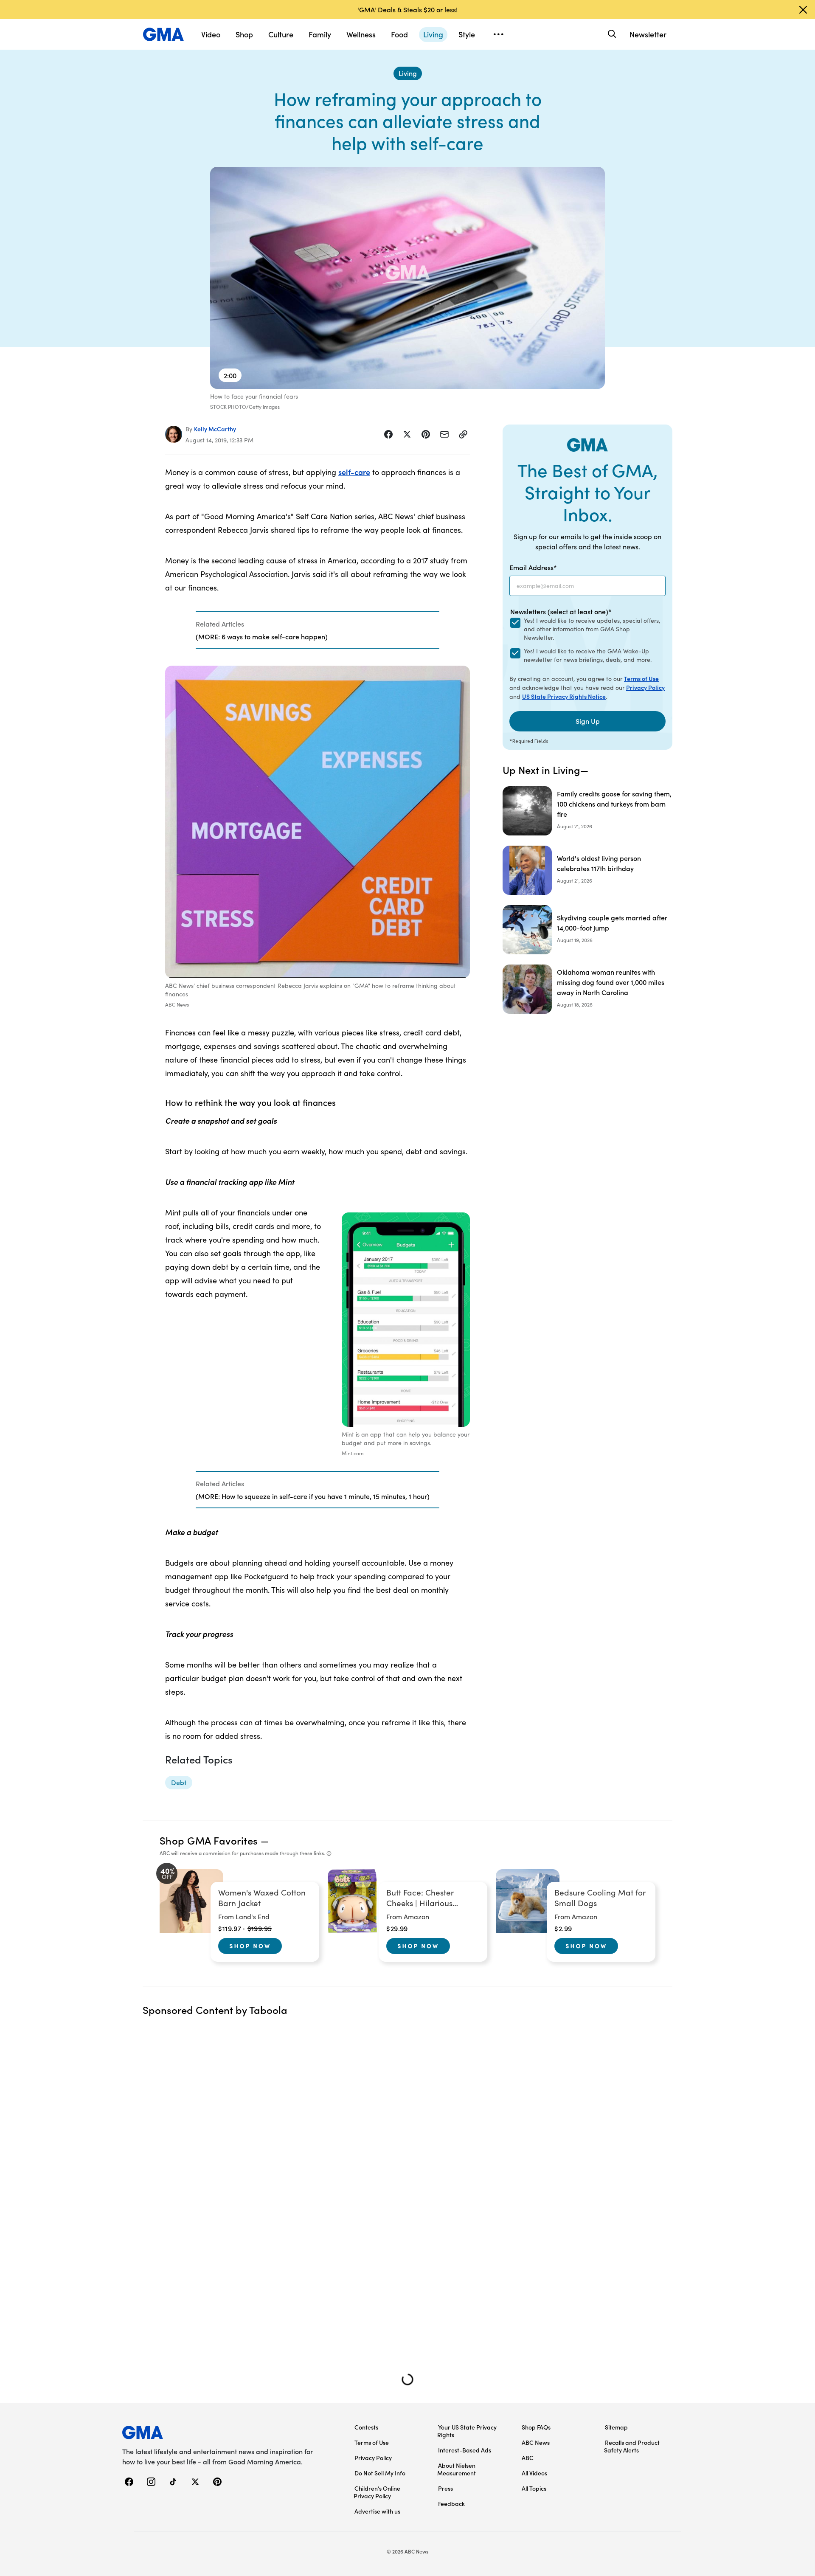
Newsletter (648, 34)
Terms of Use (641, 678)
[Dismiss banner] (803, 10)
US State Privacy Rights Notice (564, 696)
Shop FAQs (536, 2427)
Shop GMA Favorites (209, 1840)
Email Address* (533, 567)
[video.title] (407, 278)
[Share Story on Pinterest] (426, 434)
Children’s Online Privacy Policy (377, 2492)
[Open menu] (498, 34)
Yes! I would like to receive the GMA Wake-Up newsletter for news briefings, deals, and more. (588, 655)
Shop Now (250, 1946)
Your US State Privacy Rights (467, 2431)
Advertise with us (377, 2511)
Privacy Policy (645, 687)
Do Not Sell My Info (380, 2473)
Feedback (451, 2503)
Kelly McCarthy (215, 429)
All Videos (534, 2473)
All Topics (534, 2488)
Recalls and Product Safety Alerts (632, 2446)
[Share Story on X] (407, 434)
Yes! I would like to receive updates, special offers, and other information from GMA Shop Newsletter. (592, 629)
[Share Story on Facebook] (388, 434)
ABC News (536, 2442)
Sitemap (616, 2427)
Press (445, 2488)
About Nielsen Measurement (457, 2469)
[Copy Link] (463, 434)
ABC (528, 2458)
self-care (354, 472)
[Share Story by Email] (444, 434)
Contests (366, 2427)
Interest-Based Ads (465, 2450)
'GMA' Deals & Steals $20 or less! (407, 9)
